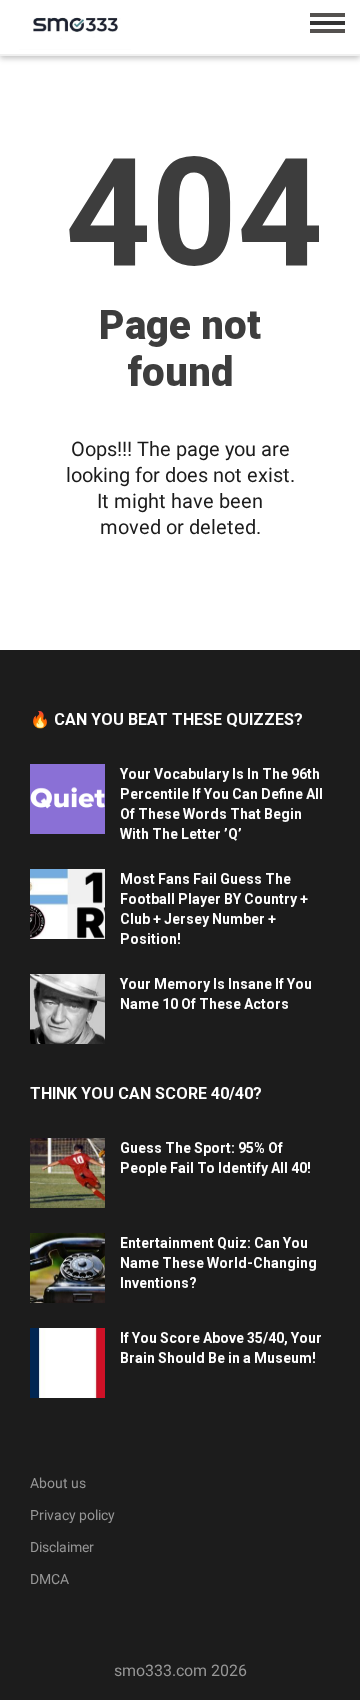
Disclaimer (62, 1547)
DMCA (49, 1579)
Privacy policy (72, 1515)
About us (58, 1483)
